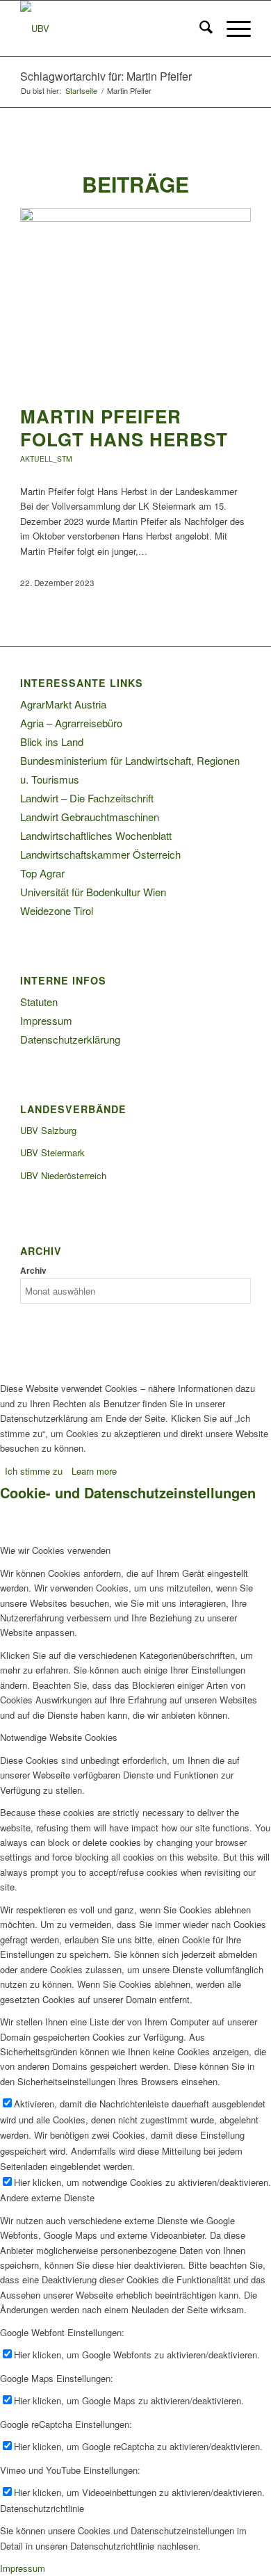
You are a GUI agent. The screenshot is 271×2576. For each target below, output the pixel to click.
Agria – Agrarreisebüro (71, 723)
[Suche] (199, 29)
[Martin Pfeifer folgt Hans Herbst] (135, 218)
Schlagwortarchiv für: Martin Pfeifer (106, 76)
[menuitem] (199, 29)
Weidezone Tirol (57, 910)
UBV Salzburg (48, 1130)
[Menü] (232, 29)
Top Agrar (42, 873)
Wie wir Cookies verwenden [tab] (55, 1550)
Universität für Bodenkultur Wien (93, 892)
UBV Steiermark (52, 1152)
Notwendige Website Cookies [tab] (59, 1737)
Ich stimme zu (34, 1471)
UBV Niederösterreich (63, 1175)
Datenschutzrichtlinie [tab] (42, 2508)
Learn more (94, 1471)
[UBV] (112, 29)
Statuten (39, 1002)
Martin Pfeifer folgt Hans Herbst (124, 428)
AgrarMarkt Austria (63, 704)
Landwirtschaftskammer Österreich (100, 854)
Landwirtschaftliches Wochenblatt (96, 835)
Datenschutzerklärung (70, 1039)
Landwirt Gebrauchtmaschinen (90, 817)
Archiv (33, 1271)
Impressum (46, 1020)
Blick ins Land (52, 742)
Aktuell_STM (46, 459)
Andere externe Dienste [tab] (47, 2197)
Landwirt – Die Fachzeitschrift (87, 798)
